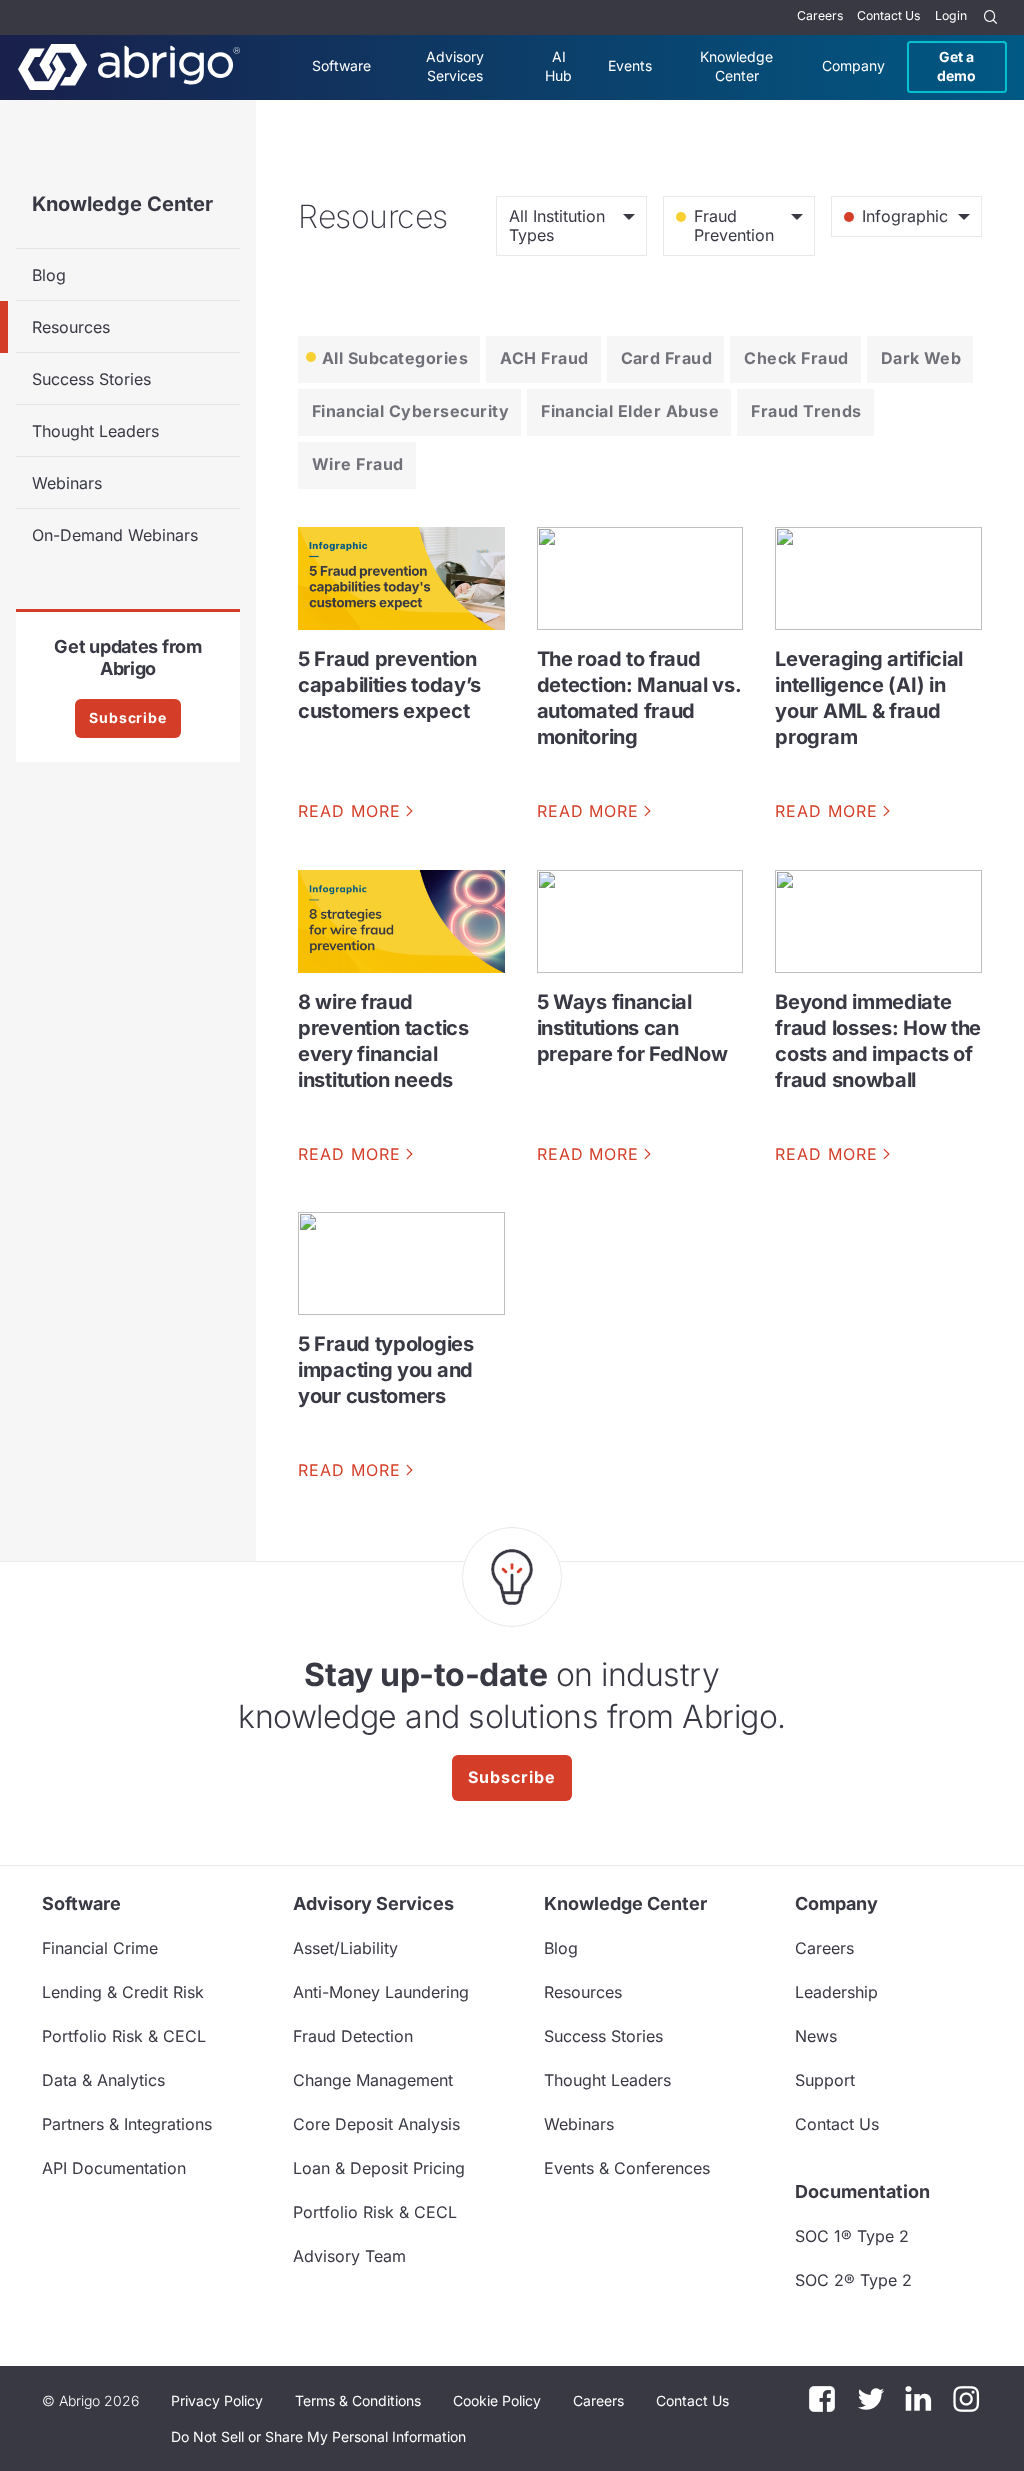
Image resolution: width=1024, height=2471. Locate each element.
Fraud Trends (806, 411)
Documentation (862, 2191)
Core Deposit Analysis (376, 2124)
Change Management (373, 2080)
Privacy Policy (217, 2400)
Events (630, 65)
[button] (318, 2437)
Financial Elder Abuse (630, 411)
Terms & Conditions (358, 2400)
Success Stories (91, 379)
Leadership (836, 1992)
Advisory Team (349, 2256)
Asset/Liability (345, 1948)
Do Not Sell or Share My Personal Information (318, 2436)
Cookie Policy (497, 2400)
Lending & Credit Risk (123, 1992)
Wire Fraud (358, 464)
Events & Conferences (627, 2168)
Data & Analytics (103, 2080)
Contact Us (888, 15)
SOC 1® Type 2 (852, 2236)
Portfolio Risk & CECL (124, 2036)
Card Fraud (667, 358)
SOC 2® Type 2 (853, 2280)
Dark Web (921, 358)
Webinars (67, 483)
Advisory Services (455, 65)
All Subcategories (395, 358)
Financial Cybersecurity (410, 411)
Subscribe (128, 717)
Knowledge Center (736, 65)
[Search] (991, 17)
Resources (71, 327)
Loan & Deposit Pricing (379, 2168)
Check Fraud (796, 358)
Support (825, 2080)
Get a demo (956, 65)
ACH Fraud (544, 358)
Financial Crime (100, 1948)
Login (951, 15)
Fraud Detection (353, 2036)
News (816, 2036)
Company (853, 65)
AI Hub (558, 65)
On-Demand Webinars (115, 535)
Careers (820, 15)
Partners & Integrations (127, 2124)
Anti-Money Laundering (381, 1992)
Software (341, 65)
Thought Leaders (95, 431)
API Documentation (114, 2168)
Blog (49, 275)
